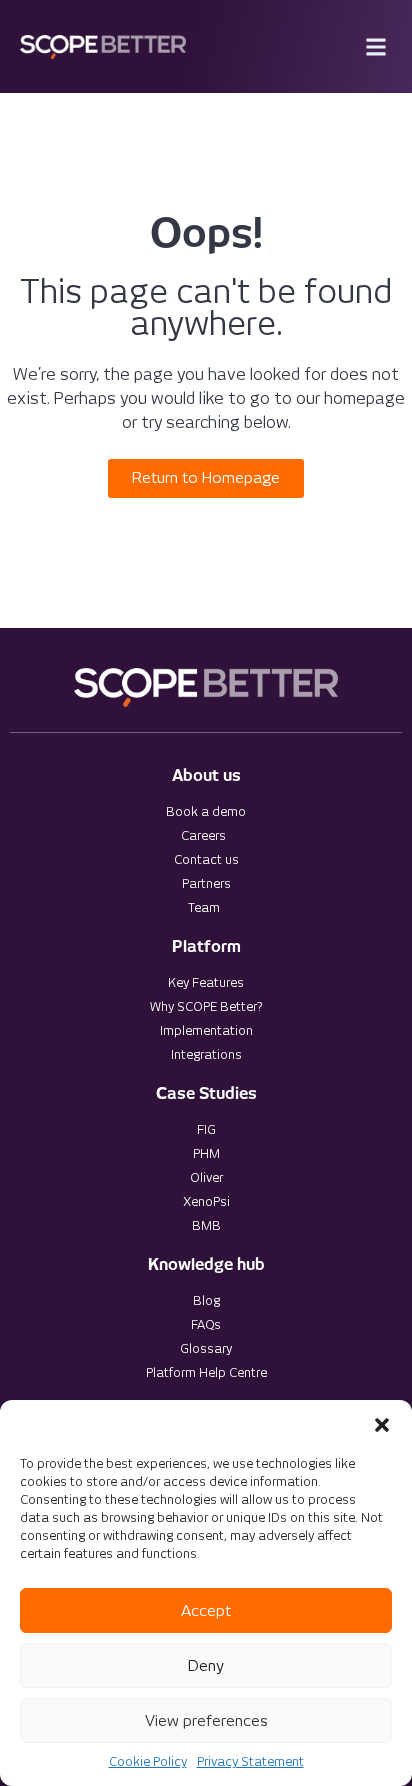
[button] (382, 1425)
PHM (206, 1153)
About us (206, 775)
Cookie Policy (148, 1761)
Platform (206, 946)
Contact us (206, 859)
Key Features (206, 982)
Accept (206, 1611)
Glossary (206, 1348)
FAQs (206, 1324)
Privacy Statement (250, 1761)
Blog (206, 1300)
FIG (206, 1129)
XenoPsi (206, 1201)
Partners (206, 883)
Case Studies (206, 1093)
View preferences (206, 1721)
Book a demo (206, 811)
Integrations (206, 1054)
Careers (203, 835)
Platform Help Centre (206, 1372)
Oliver (206, 1177)
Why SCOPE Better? (206, 1006)
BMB (206, 1225)
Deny (206, 1666)
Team (204, 907)
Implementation (206, 1030)
